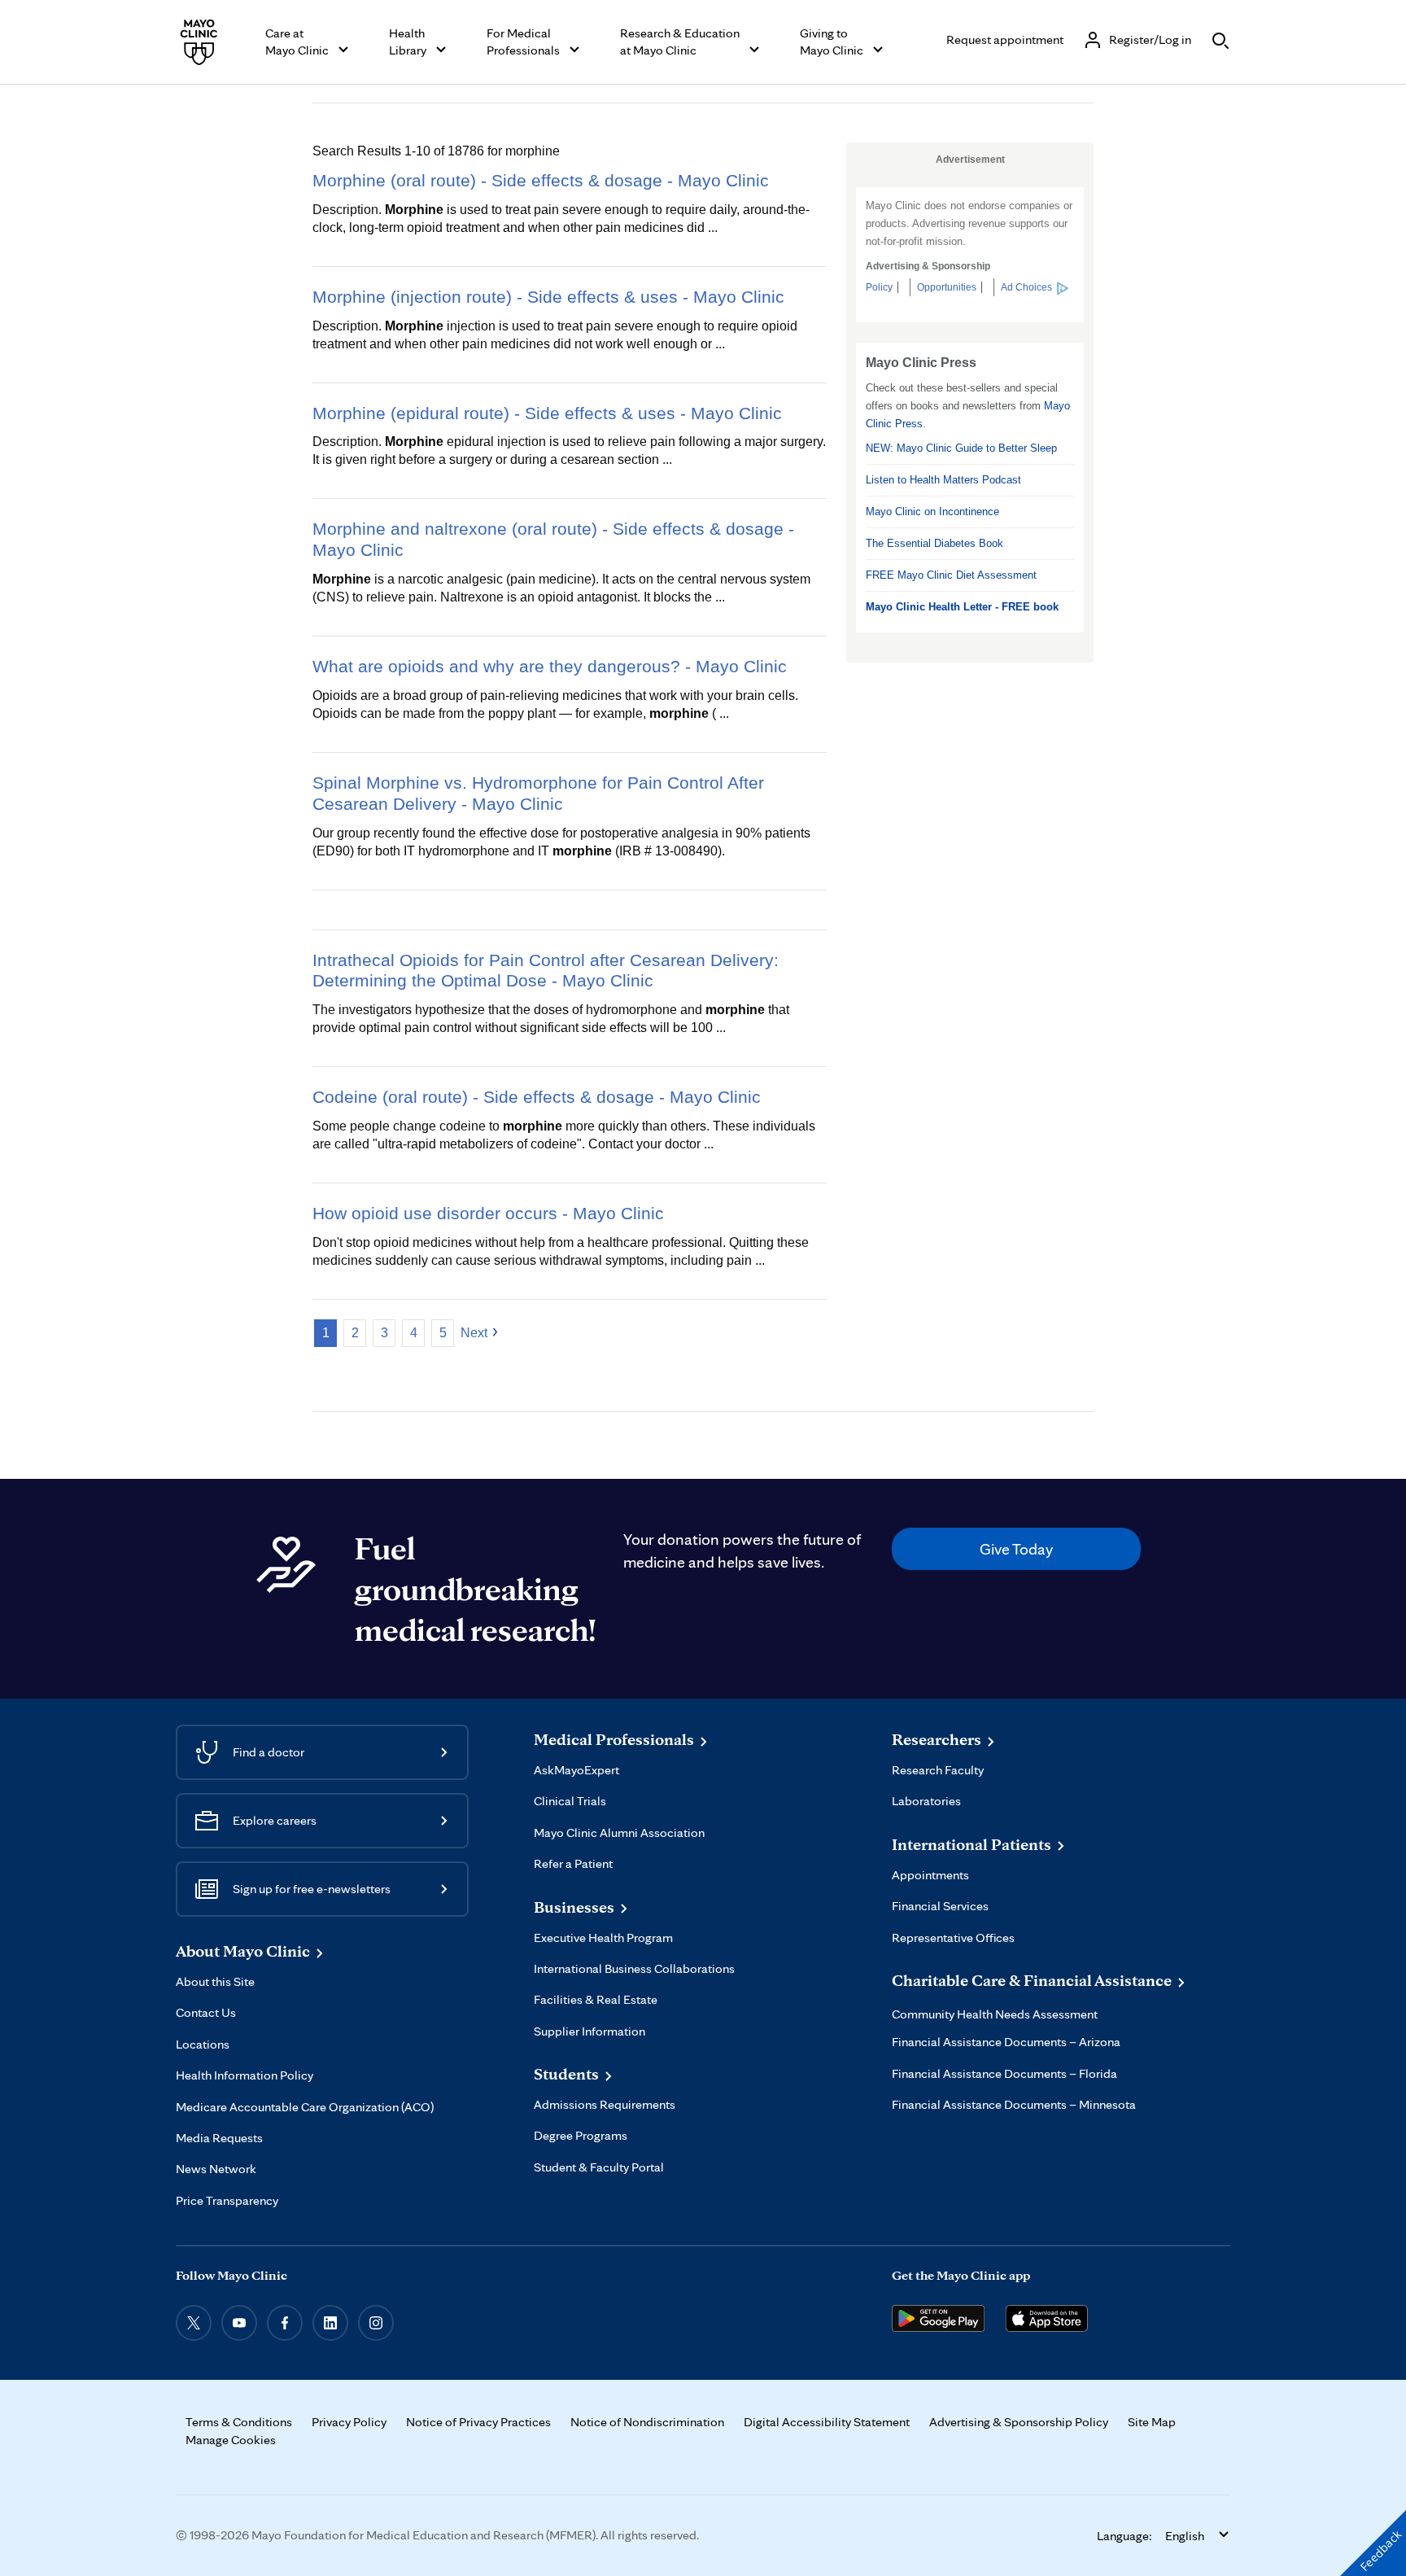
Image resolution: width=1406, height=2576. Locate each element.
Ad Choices (1026, 287)
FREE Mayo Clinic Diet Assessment (951, 575)
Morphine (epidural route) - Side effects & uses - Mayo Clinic (547, 413)
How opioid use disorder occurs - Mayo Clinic (488, 1213)
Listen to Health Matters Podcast (943, 480)
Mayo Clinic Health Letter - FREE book (962, 607)
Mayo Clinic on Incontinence (932, 512)
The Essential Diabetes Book (934, 543)
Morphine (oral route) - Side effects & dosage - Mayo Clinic (541, 180)
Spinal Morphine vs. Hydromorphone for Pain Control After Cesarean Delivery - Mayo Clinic (538, 793)
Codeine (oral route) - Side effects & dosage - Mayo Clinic (537, 1097)
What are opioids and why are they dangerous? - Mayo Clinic (550, 666)
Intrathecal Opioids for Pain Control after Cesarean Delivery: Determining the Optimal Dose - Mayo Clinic (546, 971)
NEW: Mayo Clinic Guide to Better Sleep (961, 448)
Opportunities (947, 287)
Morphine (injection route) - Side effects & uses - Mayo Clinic (548, 297)
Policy (879, 287)
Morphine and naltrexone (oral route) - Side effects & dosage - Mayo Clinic (553, 539)
